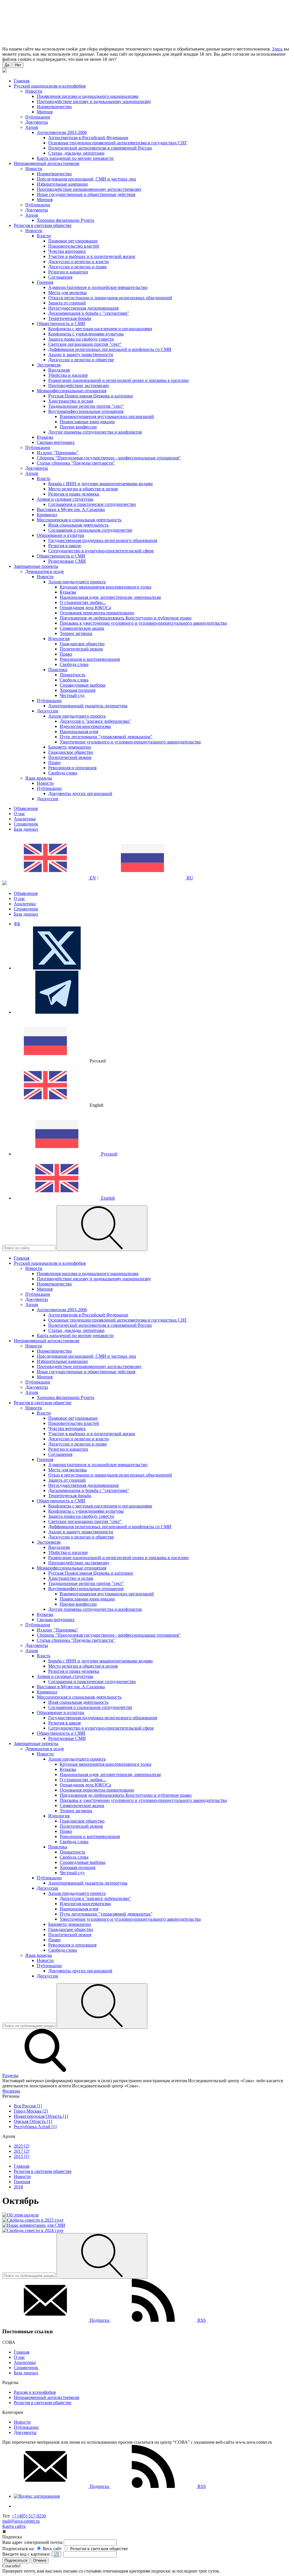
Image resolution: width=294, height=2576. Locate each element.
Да (7, 65)
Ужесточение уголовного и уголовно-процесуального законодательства (130, 742)
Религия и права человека (74, 494)
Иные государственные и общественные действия (86, 194)
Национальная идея (79, 732)
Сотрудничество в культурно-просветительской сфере (101, 551)
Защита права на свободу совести (81, 339)
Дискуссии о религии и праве (78, 267)
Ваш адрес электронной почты (32, 2542)
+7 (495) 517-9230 (29, 2516)
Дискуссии (48, 711)
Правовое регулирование (73, 241)
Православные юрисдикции (87, 422)
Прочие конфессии (78, 427)
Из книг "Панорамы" (58, 453)
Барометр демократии (70, 747)
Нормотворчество (54, 107)
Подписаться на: (18, 2549)
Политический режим (81, 649)
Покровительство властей (74, 246)
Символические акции (82, 628)
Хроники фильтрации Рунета (65, 220)
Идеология (59, 639)
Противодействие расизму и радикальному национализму (94, 101)
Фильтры (11, 2091)
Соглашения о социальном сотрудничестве (90, 530)
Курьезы (45, 437)
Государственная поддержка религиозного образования (103, 540)
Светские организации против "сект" (85, 344)
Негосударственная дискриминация (83, 308)
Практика (58, 670)
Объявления (26, 808)
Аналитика (25, 819)
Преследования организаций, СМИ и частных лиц (86, 179)
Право (66, 654)
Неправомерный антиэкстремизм (47, 2397)
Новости (34, 91)
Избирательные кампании (62, 184)
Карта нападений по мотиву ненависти (75, 158)
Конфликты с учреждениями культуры (86, 334)
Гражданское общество (82, 644)
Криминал (47, 515)
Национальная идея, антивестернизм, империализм (110, 597)
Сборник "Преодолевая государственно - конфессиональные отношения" (109, 458)
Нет (18, 65)
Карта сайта (14, 2526)
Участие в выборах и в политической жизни (92, 256)
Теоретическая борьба (70, 318)
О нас (19, 814)
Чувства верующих (67, 251)
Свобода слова (74, 664)
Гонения (45, 282)
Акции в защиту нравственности (81, 354)
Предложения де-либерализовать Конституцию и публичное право (126, 618)
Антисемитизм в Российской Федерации (88, 138)
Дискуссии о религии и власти (79, 262)
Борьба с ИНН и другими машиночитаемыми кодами (100, 484)
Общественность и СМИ (61, 324)
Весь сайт (52, 2549)
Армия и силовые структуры (65, 499)
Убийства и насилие (68, 375)
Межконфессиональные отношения (71, 391)
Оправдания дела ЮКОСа (85, 608)
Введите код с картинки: (26, 2554)
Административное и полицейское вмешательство (98, 287)
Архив (32, 127)
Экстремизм (49, 365)
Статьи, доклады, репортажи (76, 153)
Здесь (277, 49)
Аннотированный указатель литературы (88, 706)
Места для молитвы (67, 293)
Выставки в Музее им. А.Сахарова (71, 509)
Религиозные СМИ (67, 561)
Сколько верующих (56, 442)
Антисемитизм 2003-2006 (62, 132)
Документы (37, 122)
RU (189, 878)
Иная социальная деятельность (78, 525)
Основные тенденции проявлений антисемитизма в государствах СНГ (118, 143)
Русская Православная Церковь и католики (91, 396)
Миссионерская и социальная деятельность (79, 520)
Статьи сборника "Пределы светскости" (76, 463)
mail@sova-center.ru (21, 2521)
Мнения (45, 112)
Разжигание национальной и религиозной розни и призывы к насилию (118, 380)
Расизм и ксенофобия (35, 2392)
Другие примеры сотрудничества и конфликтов (95, 432)
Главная (22, 2352)
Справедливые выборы (83, 685)
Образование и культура (60, 535)
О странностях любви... (83, 602)
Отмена (40, 2560)
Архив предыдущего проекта (77, 582)
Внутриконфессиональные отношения (86, 411)
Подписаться (16, 2560)
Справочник (26, 824)
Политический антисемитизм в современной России (100, 148)
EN (92, 878)
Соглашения (60, 277)
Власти (44, 236)
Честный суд (72, 695)
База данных (26, 829)
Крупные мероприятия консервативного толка (106, 587)
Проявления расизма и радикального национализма (88, 96)
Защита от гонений (67, 303)
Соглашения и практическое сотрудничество (92, 504)
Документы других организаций (80, 793)
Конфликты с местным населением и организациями (100, 329)
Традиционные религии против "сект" (86, 406)
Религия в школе (65, 546)
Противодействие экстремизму (79, 385)
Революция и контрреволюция (90, 659)
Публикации (38, 117)
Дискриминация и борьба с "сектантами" (89, 313)
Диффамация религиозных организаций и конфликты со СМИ (110, 349)
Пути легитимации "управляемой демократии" (106, 737)
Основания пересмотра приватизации (97, 613)
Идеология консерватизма (85, 726)
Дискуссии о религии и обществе (81, 360)
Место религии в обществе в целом (83, 489)
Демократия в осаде (45, 571)
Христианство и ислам (71, 401)
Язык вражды (39, 778)
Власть (43, 478)
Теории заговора (76, 633)
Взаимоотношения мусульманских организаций (107, 416)
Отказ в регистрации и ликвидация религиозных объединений (110, 298)
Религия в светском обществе (43, 2403)
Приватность (72, 675)
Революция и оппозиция (72, 768)
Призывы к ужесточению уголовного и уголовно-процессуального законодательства (143, 623)
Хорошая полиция (78, 690)
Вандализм (59, 370)
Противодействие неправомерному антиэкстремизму (89, 189)
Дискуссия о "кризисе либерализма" (95, 721)
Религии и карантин (68, 272)
